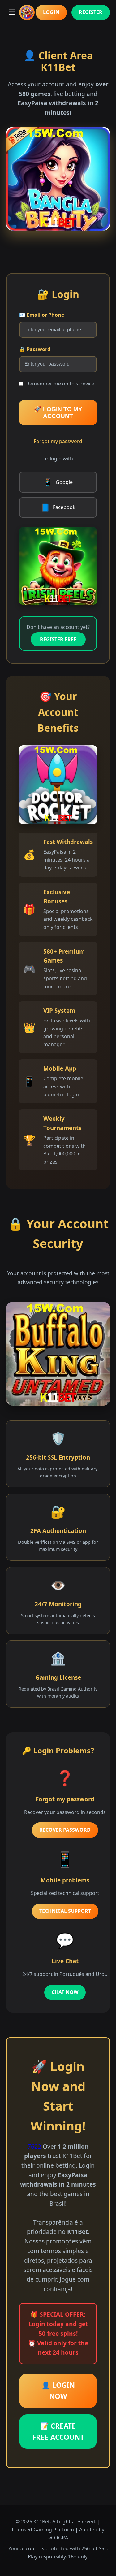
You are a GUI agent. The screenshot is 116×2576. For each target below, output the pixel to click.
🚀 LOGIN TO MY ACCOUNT (58, 413)
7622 (34, 2146)
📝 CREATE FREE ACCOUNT (58, 2432)
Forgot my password (58, 441)
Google (58, 482)
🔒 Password (35, 349)
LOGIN (51, 12)
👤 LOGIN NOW (58, 2391)
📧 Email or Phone (42, 315)
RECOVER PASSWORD (65, 1830)
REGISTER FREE (58, 639)
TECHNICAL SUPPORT (65, 1911)
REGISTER (91, 12)
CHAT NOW (65, 1992)
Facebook (58, 507)
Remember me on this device (60, 384)
